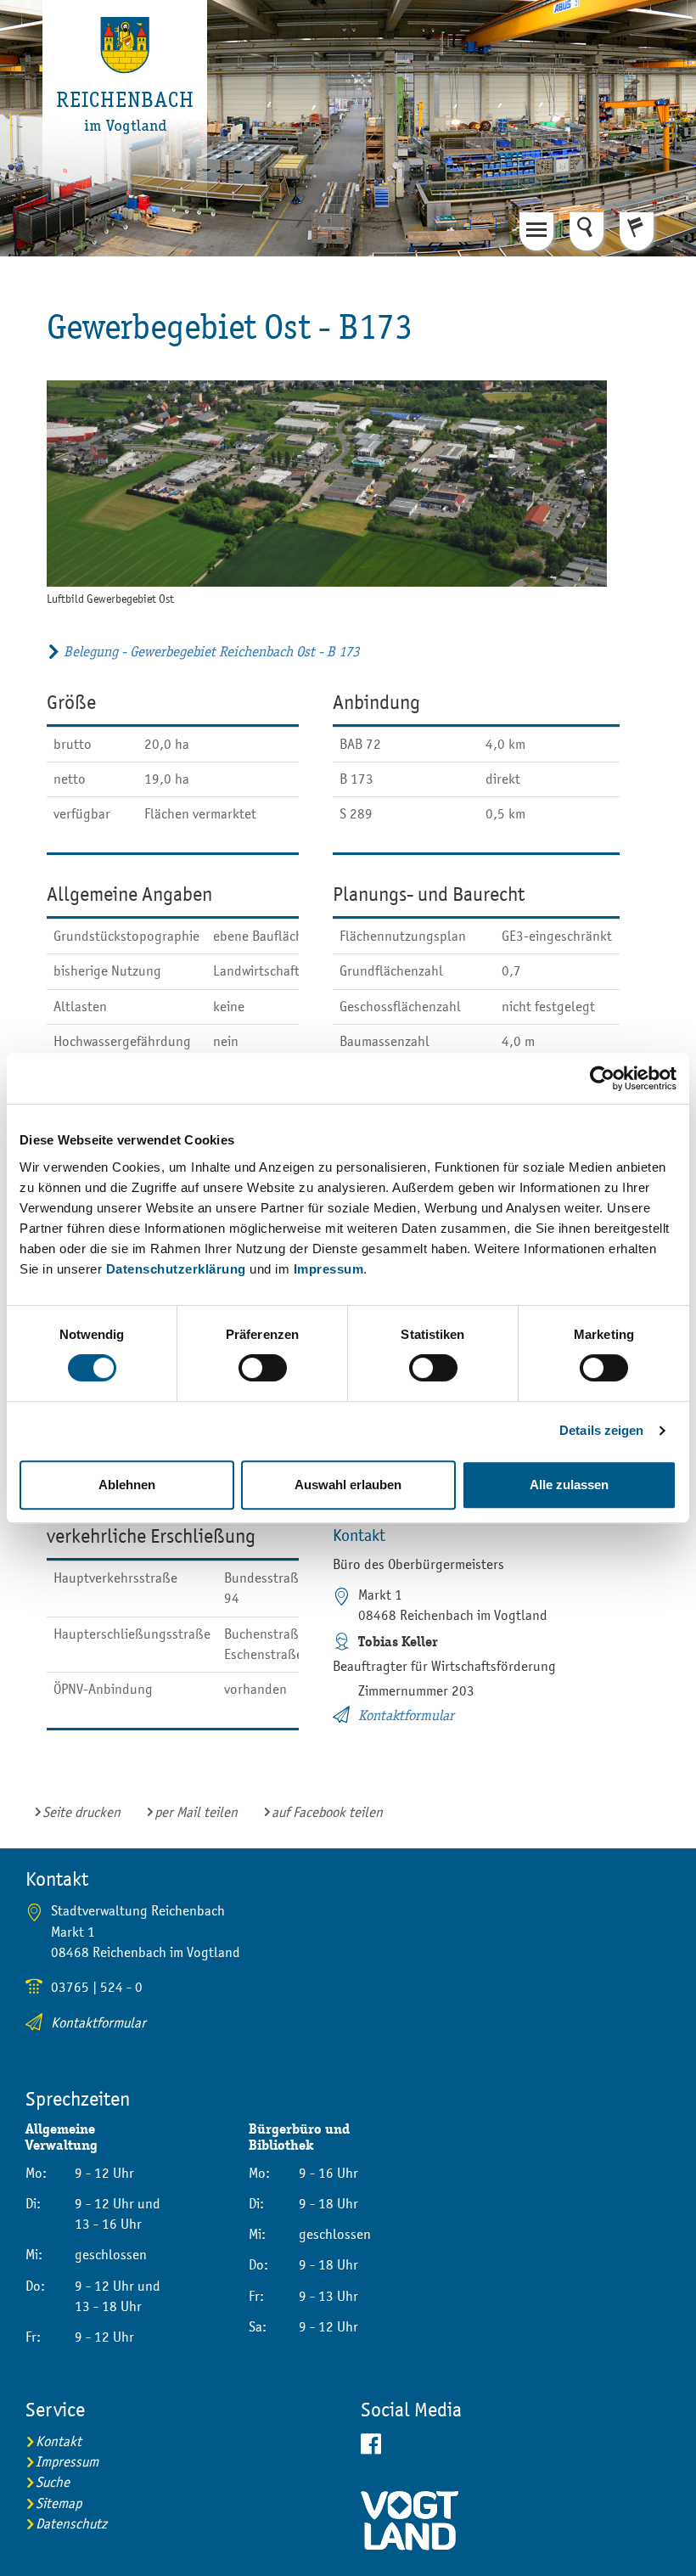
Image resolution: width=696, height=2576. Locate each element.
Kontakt (59, 2441)
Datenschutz (71, 2524)
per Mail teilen (196, 1812)
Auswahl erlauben (348, 1485)
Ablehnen (127, 1485)
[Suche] (587, 231)
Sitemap (59, 2503)
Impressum (329, 1269)
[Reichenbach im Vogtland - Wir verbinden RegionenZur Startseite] (126, 106)
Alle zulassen (569, 1485)
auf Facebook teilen (327, 1812)
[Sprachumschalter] (637, 231)
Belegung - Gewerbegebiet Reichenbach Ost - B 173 (211, 652)
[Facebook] (516, 2444)
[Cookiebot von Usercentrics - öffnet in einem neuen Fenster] (602, 1078)
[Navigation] (536, 231)
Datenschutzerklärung (176, 1269)
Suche (53, 2482)
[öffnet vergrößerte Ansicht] (327, 484)
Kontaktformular (406, 1715)
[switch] (263, 1368)
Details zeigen (601, 1430)
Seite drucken (81, 1812)
